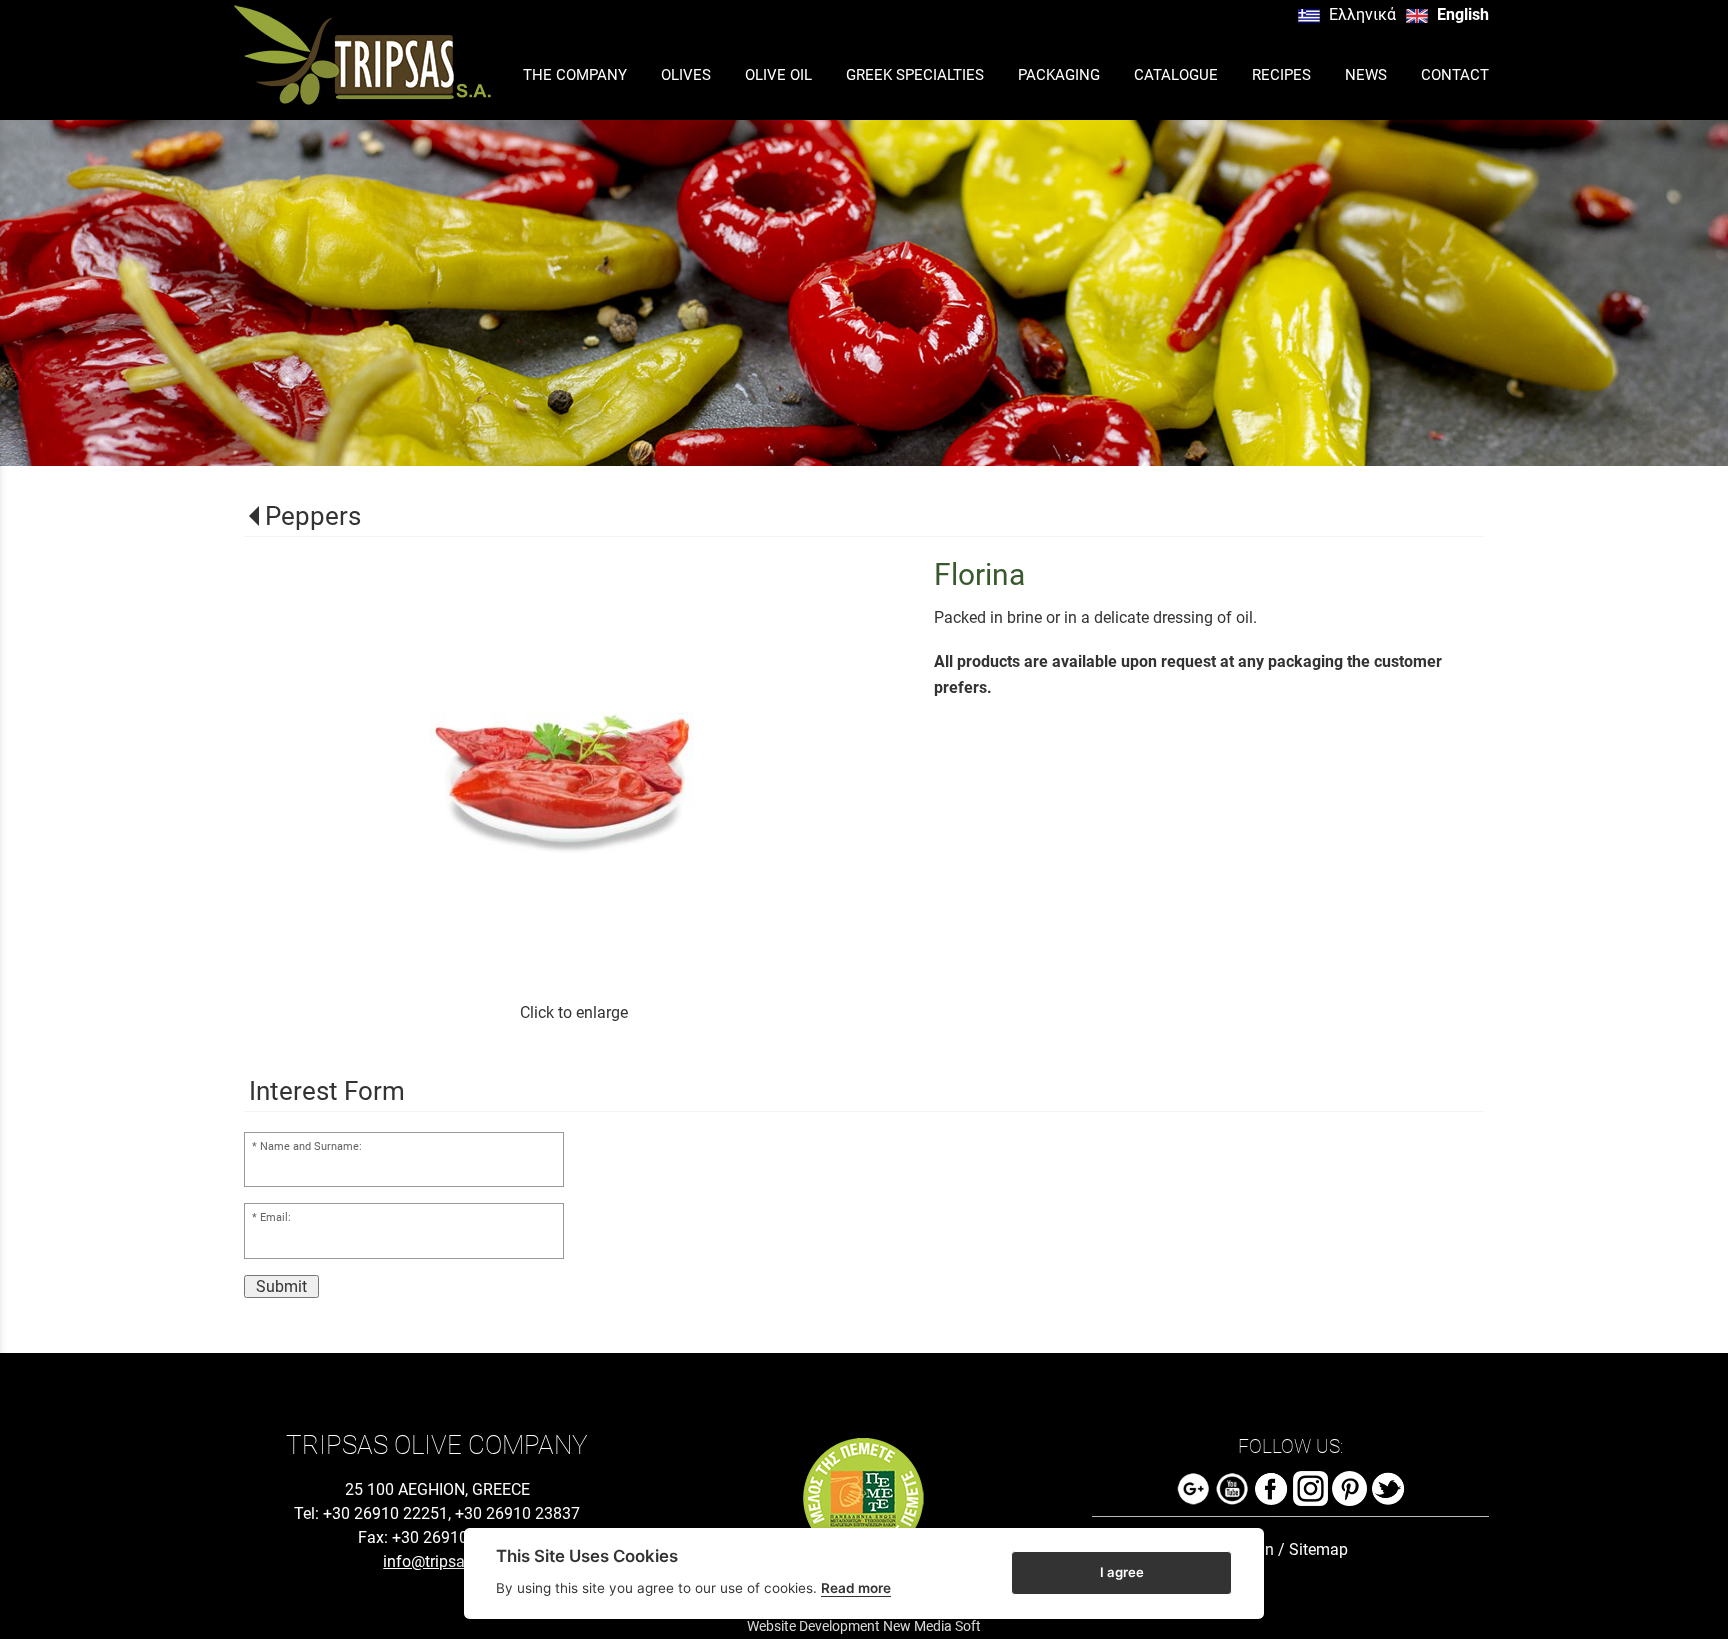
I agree (1122, 1572)
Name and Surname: (311, 1146)
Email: (275, 1217)
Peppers (313, 516)
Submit (281, 1286)
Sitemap (1318, 1549)
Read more (856, 1588)
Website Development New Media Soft (864, 1626)
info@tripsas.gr (437, 1561)
